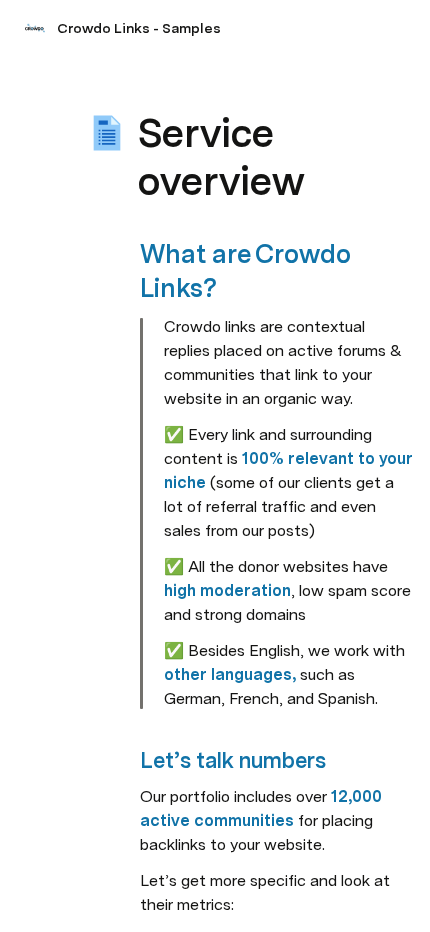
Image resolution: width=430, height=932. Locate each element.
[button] (151, 88)
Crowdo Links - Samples (139, 28)
